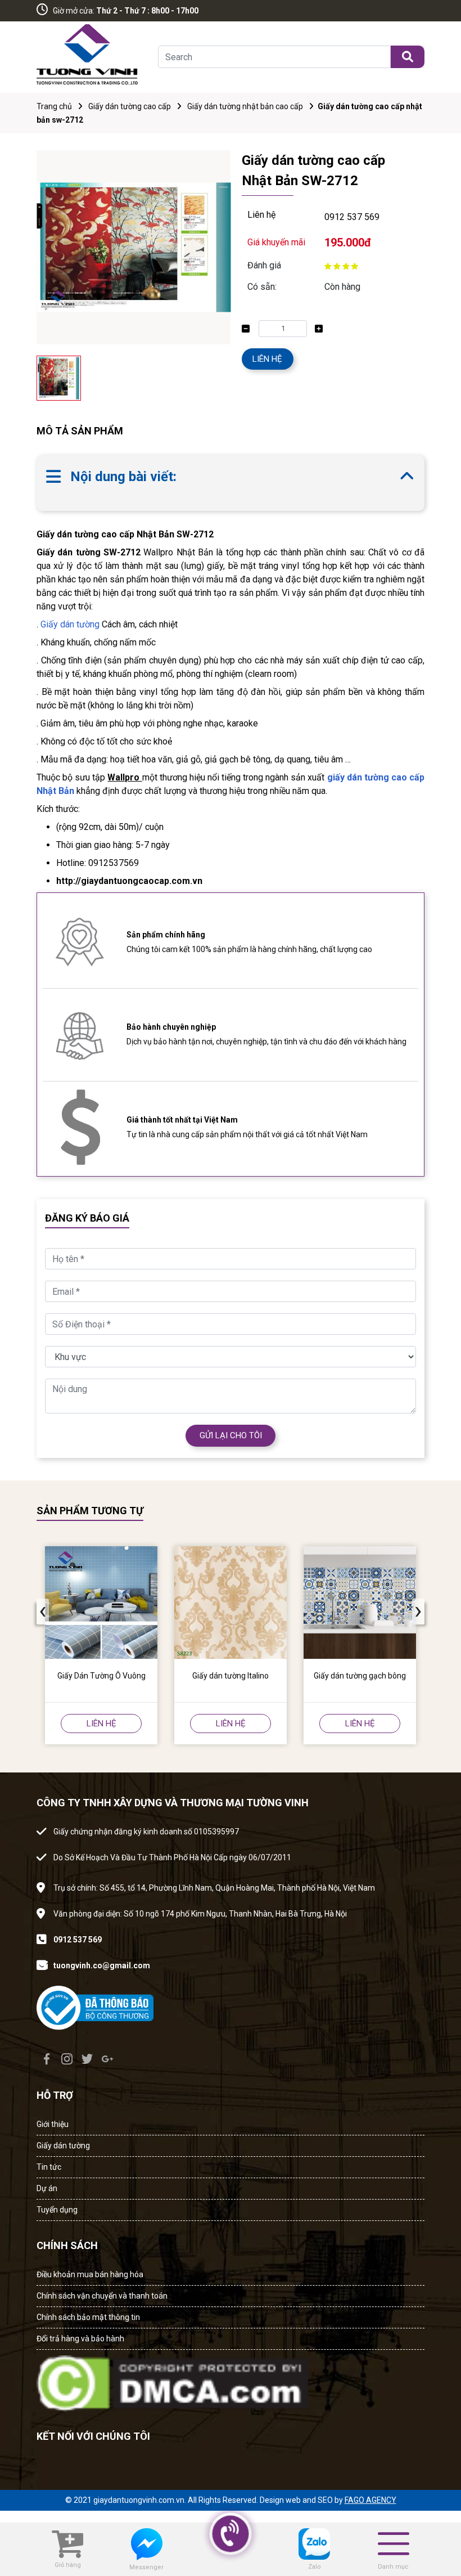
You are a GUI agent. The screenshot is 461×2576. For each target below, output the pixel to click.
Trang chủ (54, 106)
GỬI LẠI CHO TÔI (231, 1435)
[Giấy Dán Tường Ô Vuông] (101, 1603)
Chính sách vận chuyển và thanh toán (102, 2296)
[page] (47, 2059)
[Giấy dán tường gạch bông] (360, 1603)
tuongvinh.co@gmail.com (102, 1965)
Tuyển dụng (57, 2210)
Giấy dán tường (70, 624)
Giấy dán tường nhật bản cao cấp (245, 106)
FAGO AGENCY (370, 2500)
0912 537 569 (352, 217)
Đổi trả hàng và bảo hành (80, 2339)
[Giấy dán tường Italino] (231, 1603)
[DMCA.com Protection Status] (172, 2380)
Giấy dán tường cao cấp (130, 106)
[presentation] (43, 1612)
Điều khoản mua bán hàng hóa (90, 2274)
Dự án (47, 2188)
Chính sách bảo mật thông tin (88, 2317)
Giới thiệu (53, 2124)
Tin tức (49, 2167)
